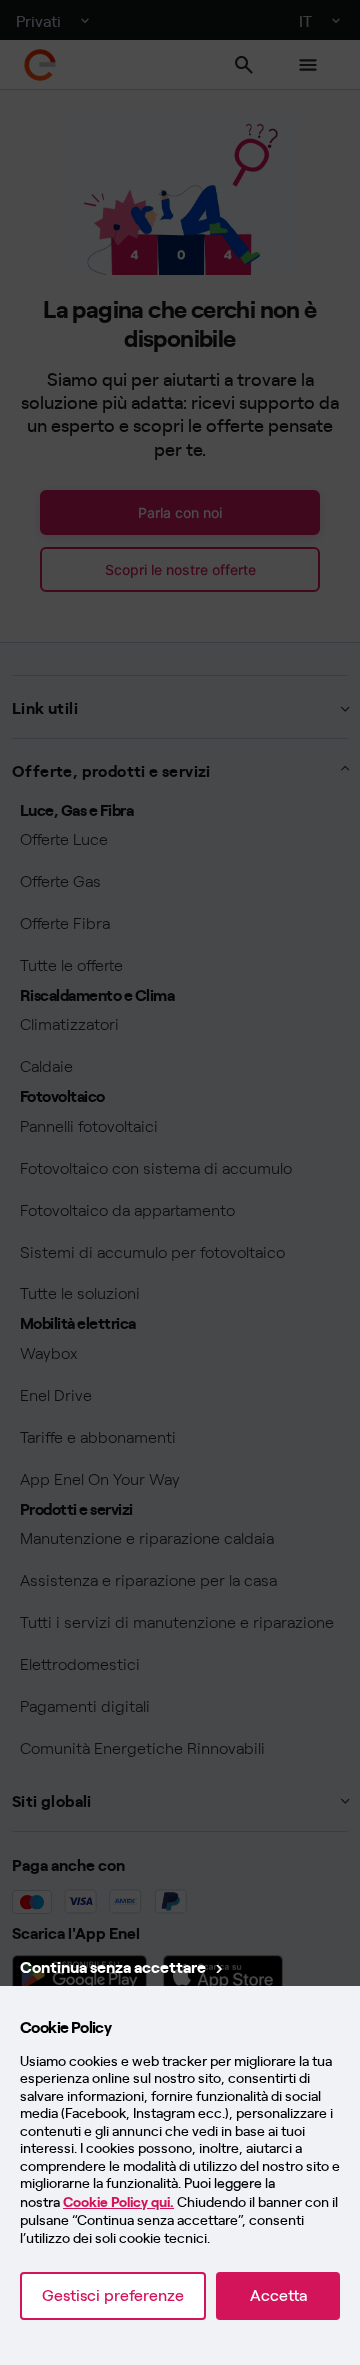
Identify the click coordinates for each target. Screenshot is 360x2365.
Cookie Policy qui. (118, 2202)
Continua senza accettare (113, 1966)
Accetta (278, 2295)
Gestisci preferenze (113, 2295)
